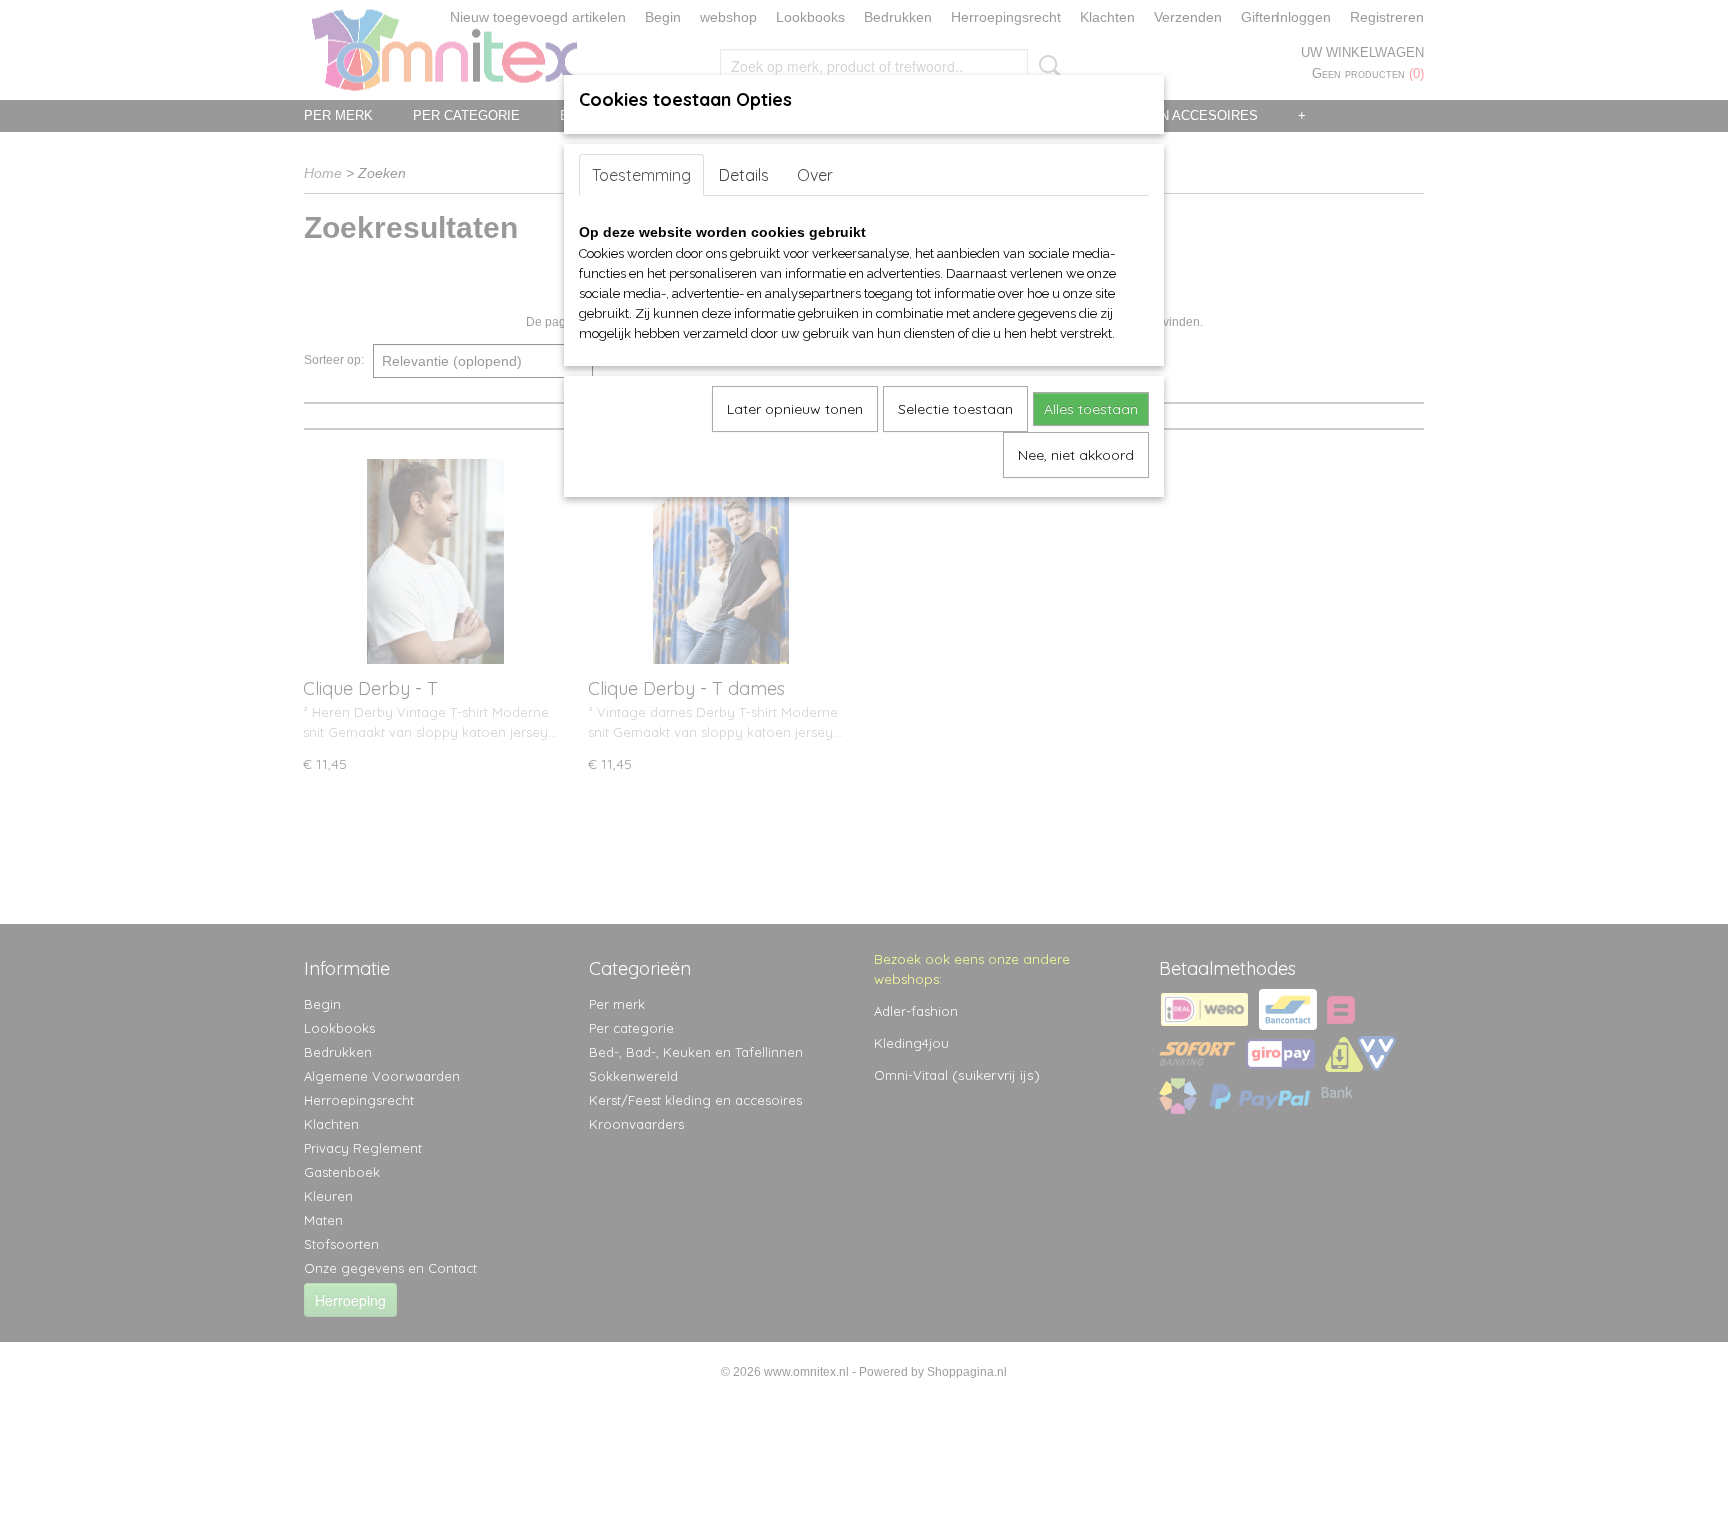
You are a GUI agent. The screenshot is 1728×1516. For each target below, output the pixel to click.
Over (815, 175)
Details (744, 175)
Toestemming (641, 175)
